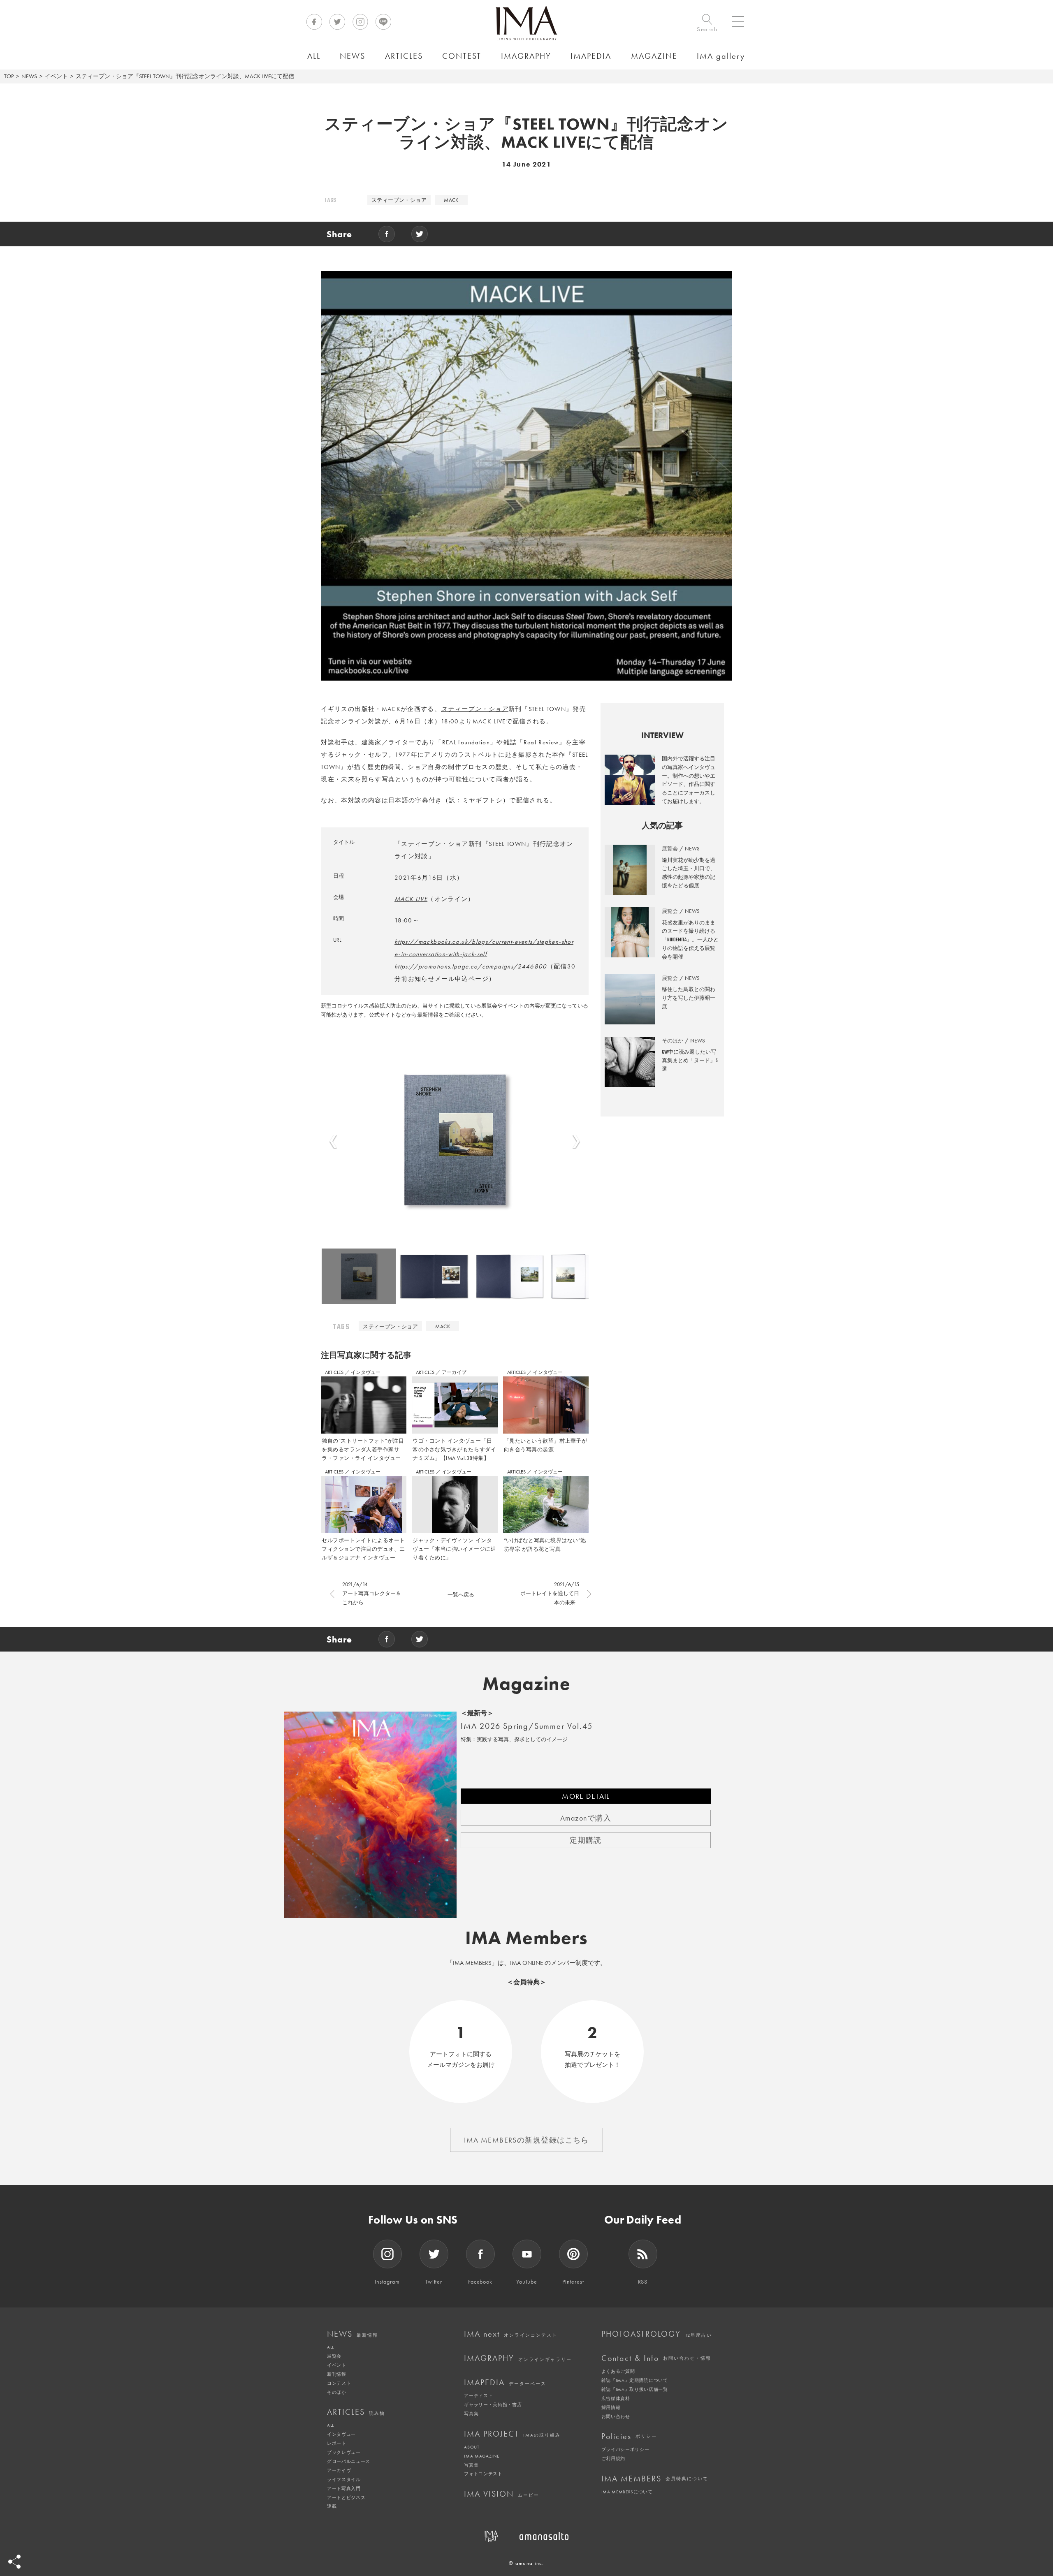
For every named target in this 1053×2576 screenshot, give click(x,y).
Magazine (527, 1684)
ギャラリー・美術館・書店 (493, 2405)
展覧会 (334, 2356)
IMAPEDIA (505, 2382)
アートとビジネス (346, 2497)
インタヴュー (366, 1372)
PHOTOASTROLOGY (657, 2334)
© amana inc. (526, 2563)
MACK (451, 200)
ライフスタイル (344, 2479)
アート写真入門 (344, 2488)
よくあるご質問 (618, 2371)
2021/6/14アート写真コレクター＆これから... (372, 1593)
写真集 (471, 2414)
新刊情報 (337, 2374)
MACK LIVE (411, 899)
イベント (56, 76)
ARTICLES (335, 1372)
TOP (9, 76)
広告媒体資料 (616, 2398)
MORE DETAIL (586, 1796)
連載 (332, 2506)
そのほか (337, 2392)
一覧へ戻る (461, 1595)
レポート (337, 2443)
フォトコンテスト (483, 2474)
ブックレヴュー (344, 2452)
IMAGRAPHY (518, 2358)
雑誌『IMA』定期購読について (635, 2380)
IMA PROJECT (512, 2434)
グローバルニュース (349, 2461)
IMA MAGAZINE (481, 2456)
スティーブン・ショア (399, 200)
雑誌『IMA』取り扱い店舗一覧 (635, 2389)
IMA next (511, 2334)
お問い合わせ (616, 2416)
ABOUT (472, 2447)
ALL (331, 2347)
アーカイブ (454, 1372)
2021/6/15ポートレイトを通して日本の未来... (550, 1593)
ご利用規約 (613, 2458)
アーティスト (478, 2395)
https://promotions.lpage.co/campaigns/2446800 (471, 966)
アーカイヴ (339, 2470)
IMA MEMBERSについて (627, 2492)
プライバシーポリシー (625, 2449)
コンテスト (339, 2383)
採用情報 (611, 2407)
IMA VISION (502, 2494)
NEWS (29, 76)
